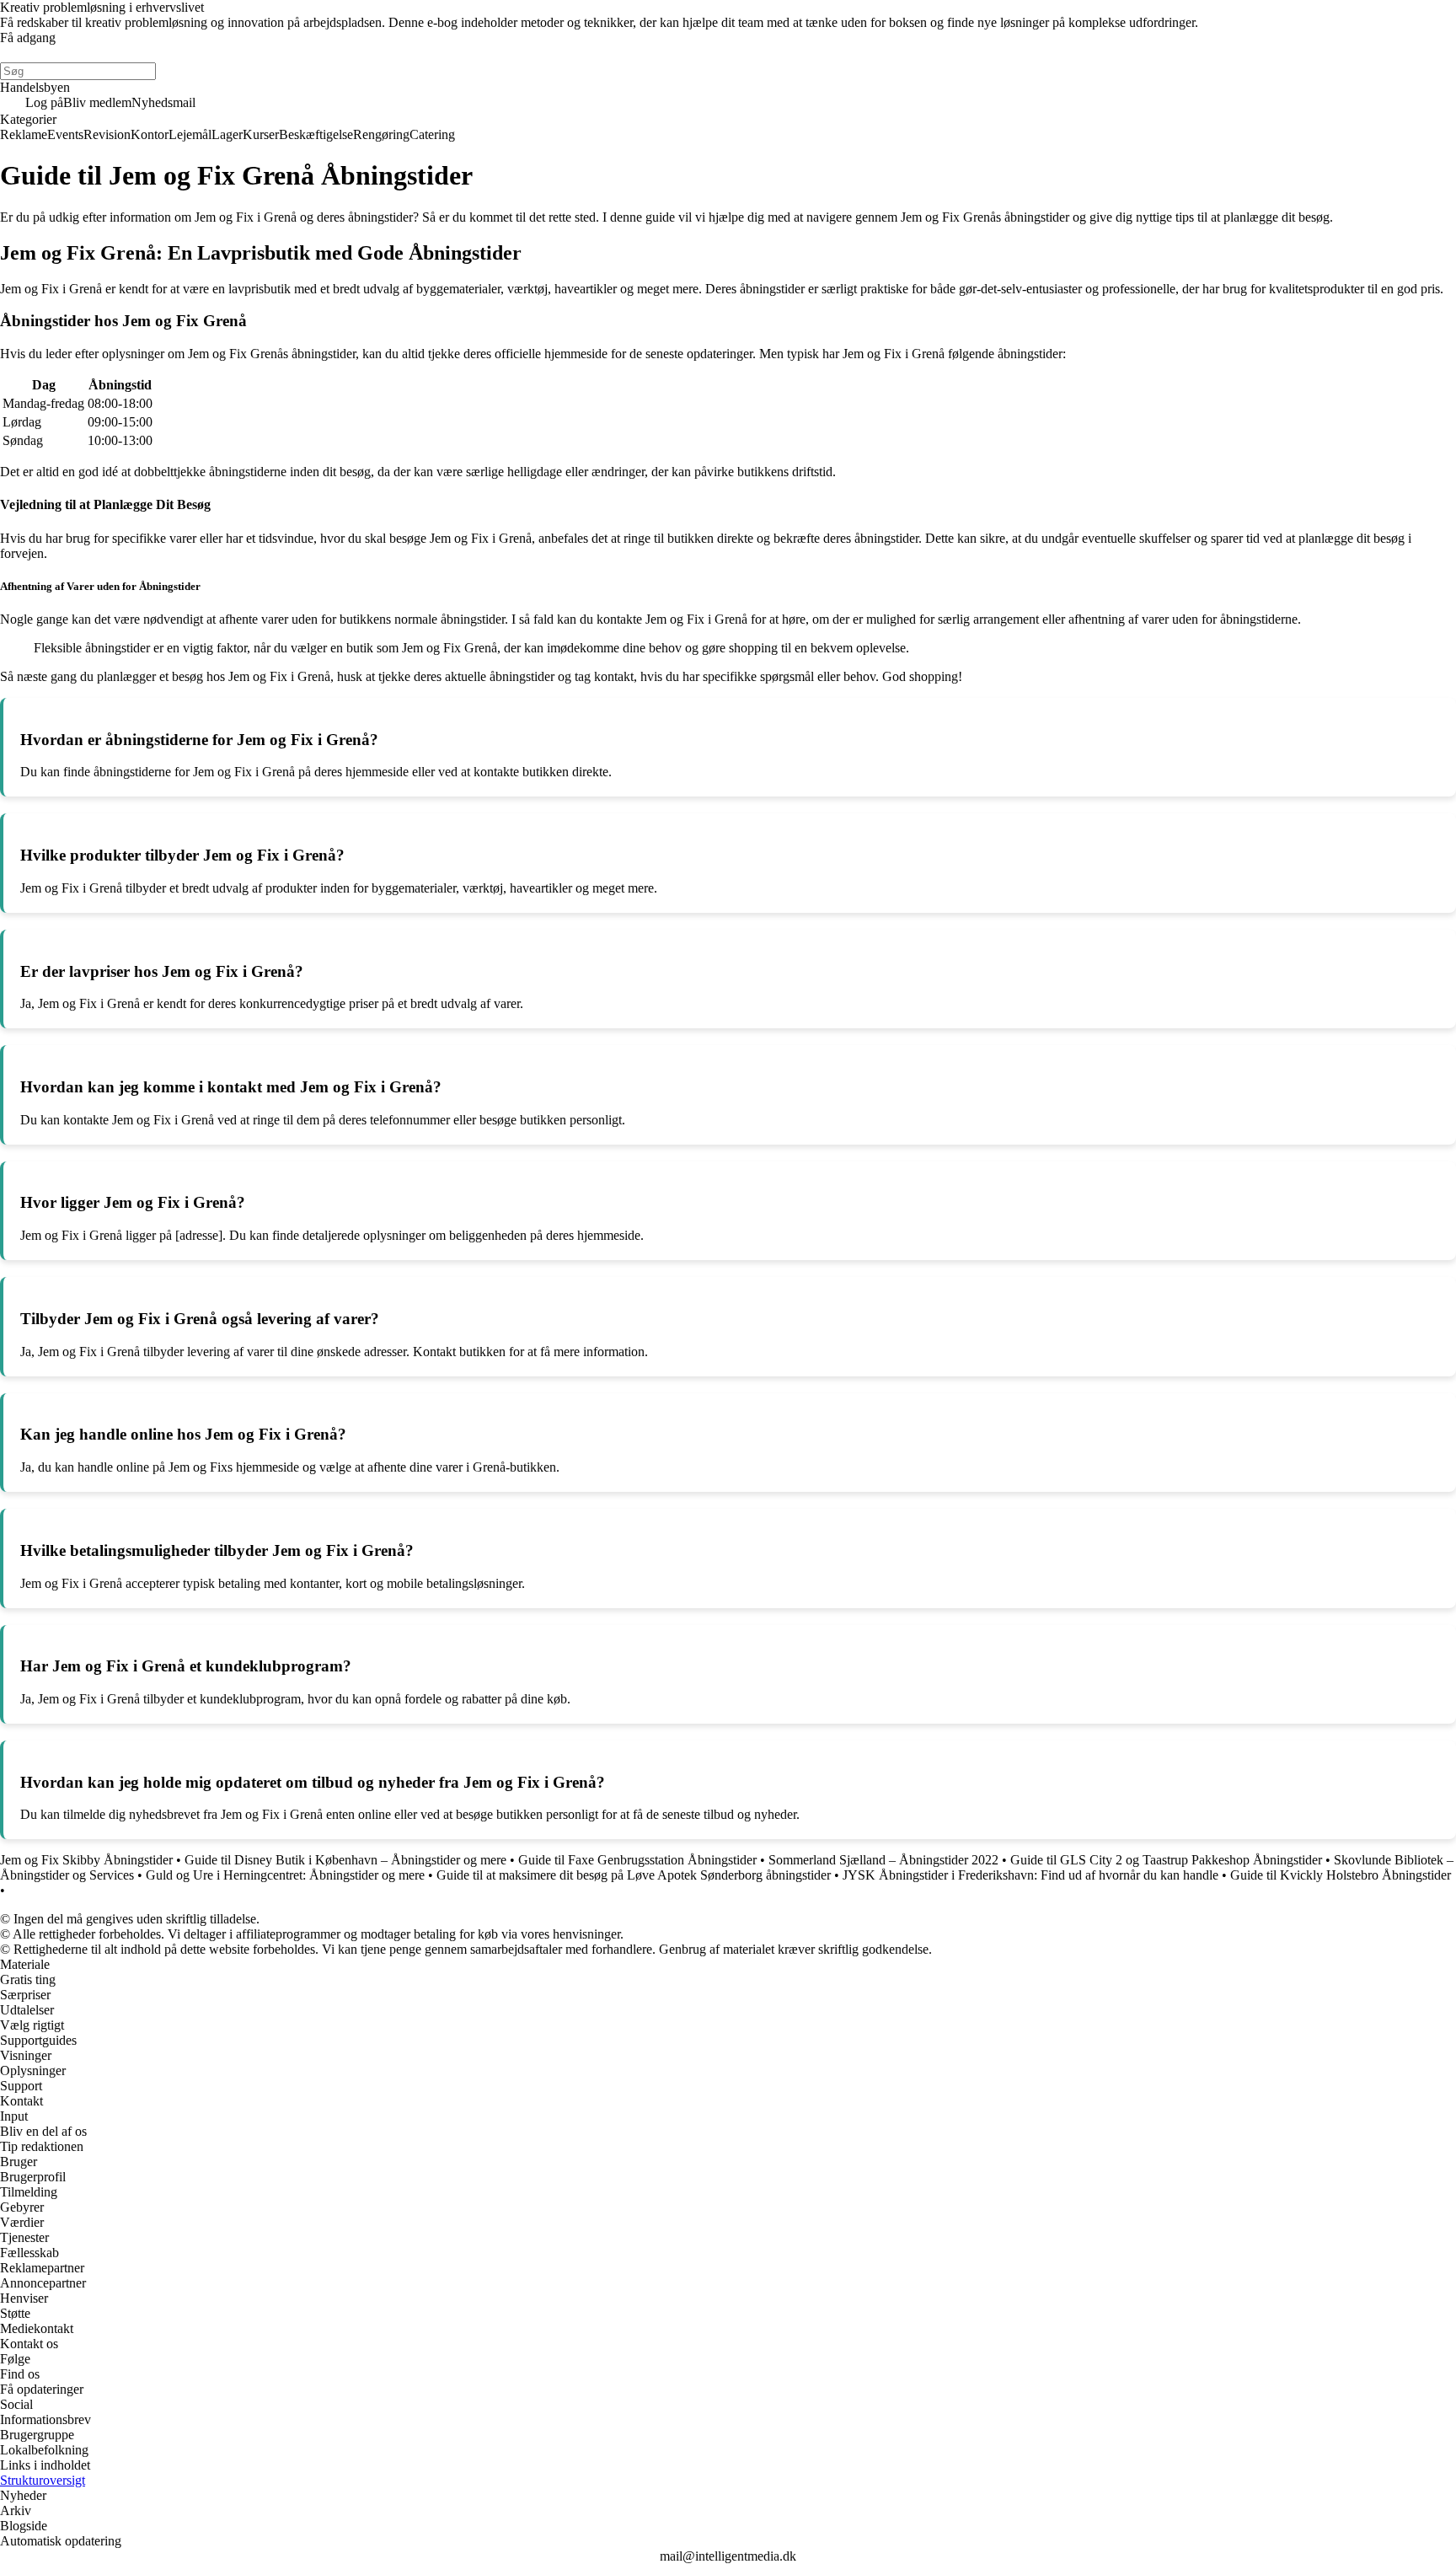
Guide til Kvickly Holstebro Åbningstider (1341, 1875)
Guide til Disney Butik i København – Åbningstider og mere (345, 1860)
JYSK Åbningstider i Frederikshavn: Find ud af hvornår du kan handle (1030, 1875)
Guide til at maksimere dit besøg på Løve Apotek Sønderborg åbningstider (634, 1875)
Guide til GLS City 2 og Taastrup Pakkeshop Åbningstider (1166, 1860)
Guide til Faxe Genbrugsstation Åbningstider (637, 1860)
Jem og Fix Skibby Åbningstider (86, 1860)
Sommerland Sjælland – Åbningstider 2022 (883, 1860)
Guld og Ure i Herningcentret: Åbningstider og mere (285, 1875)
